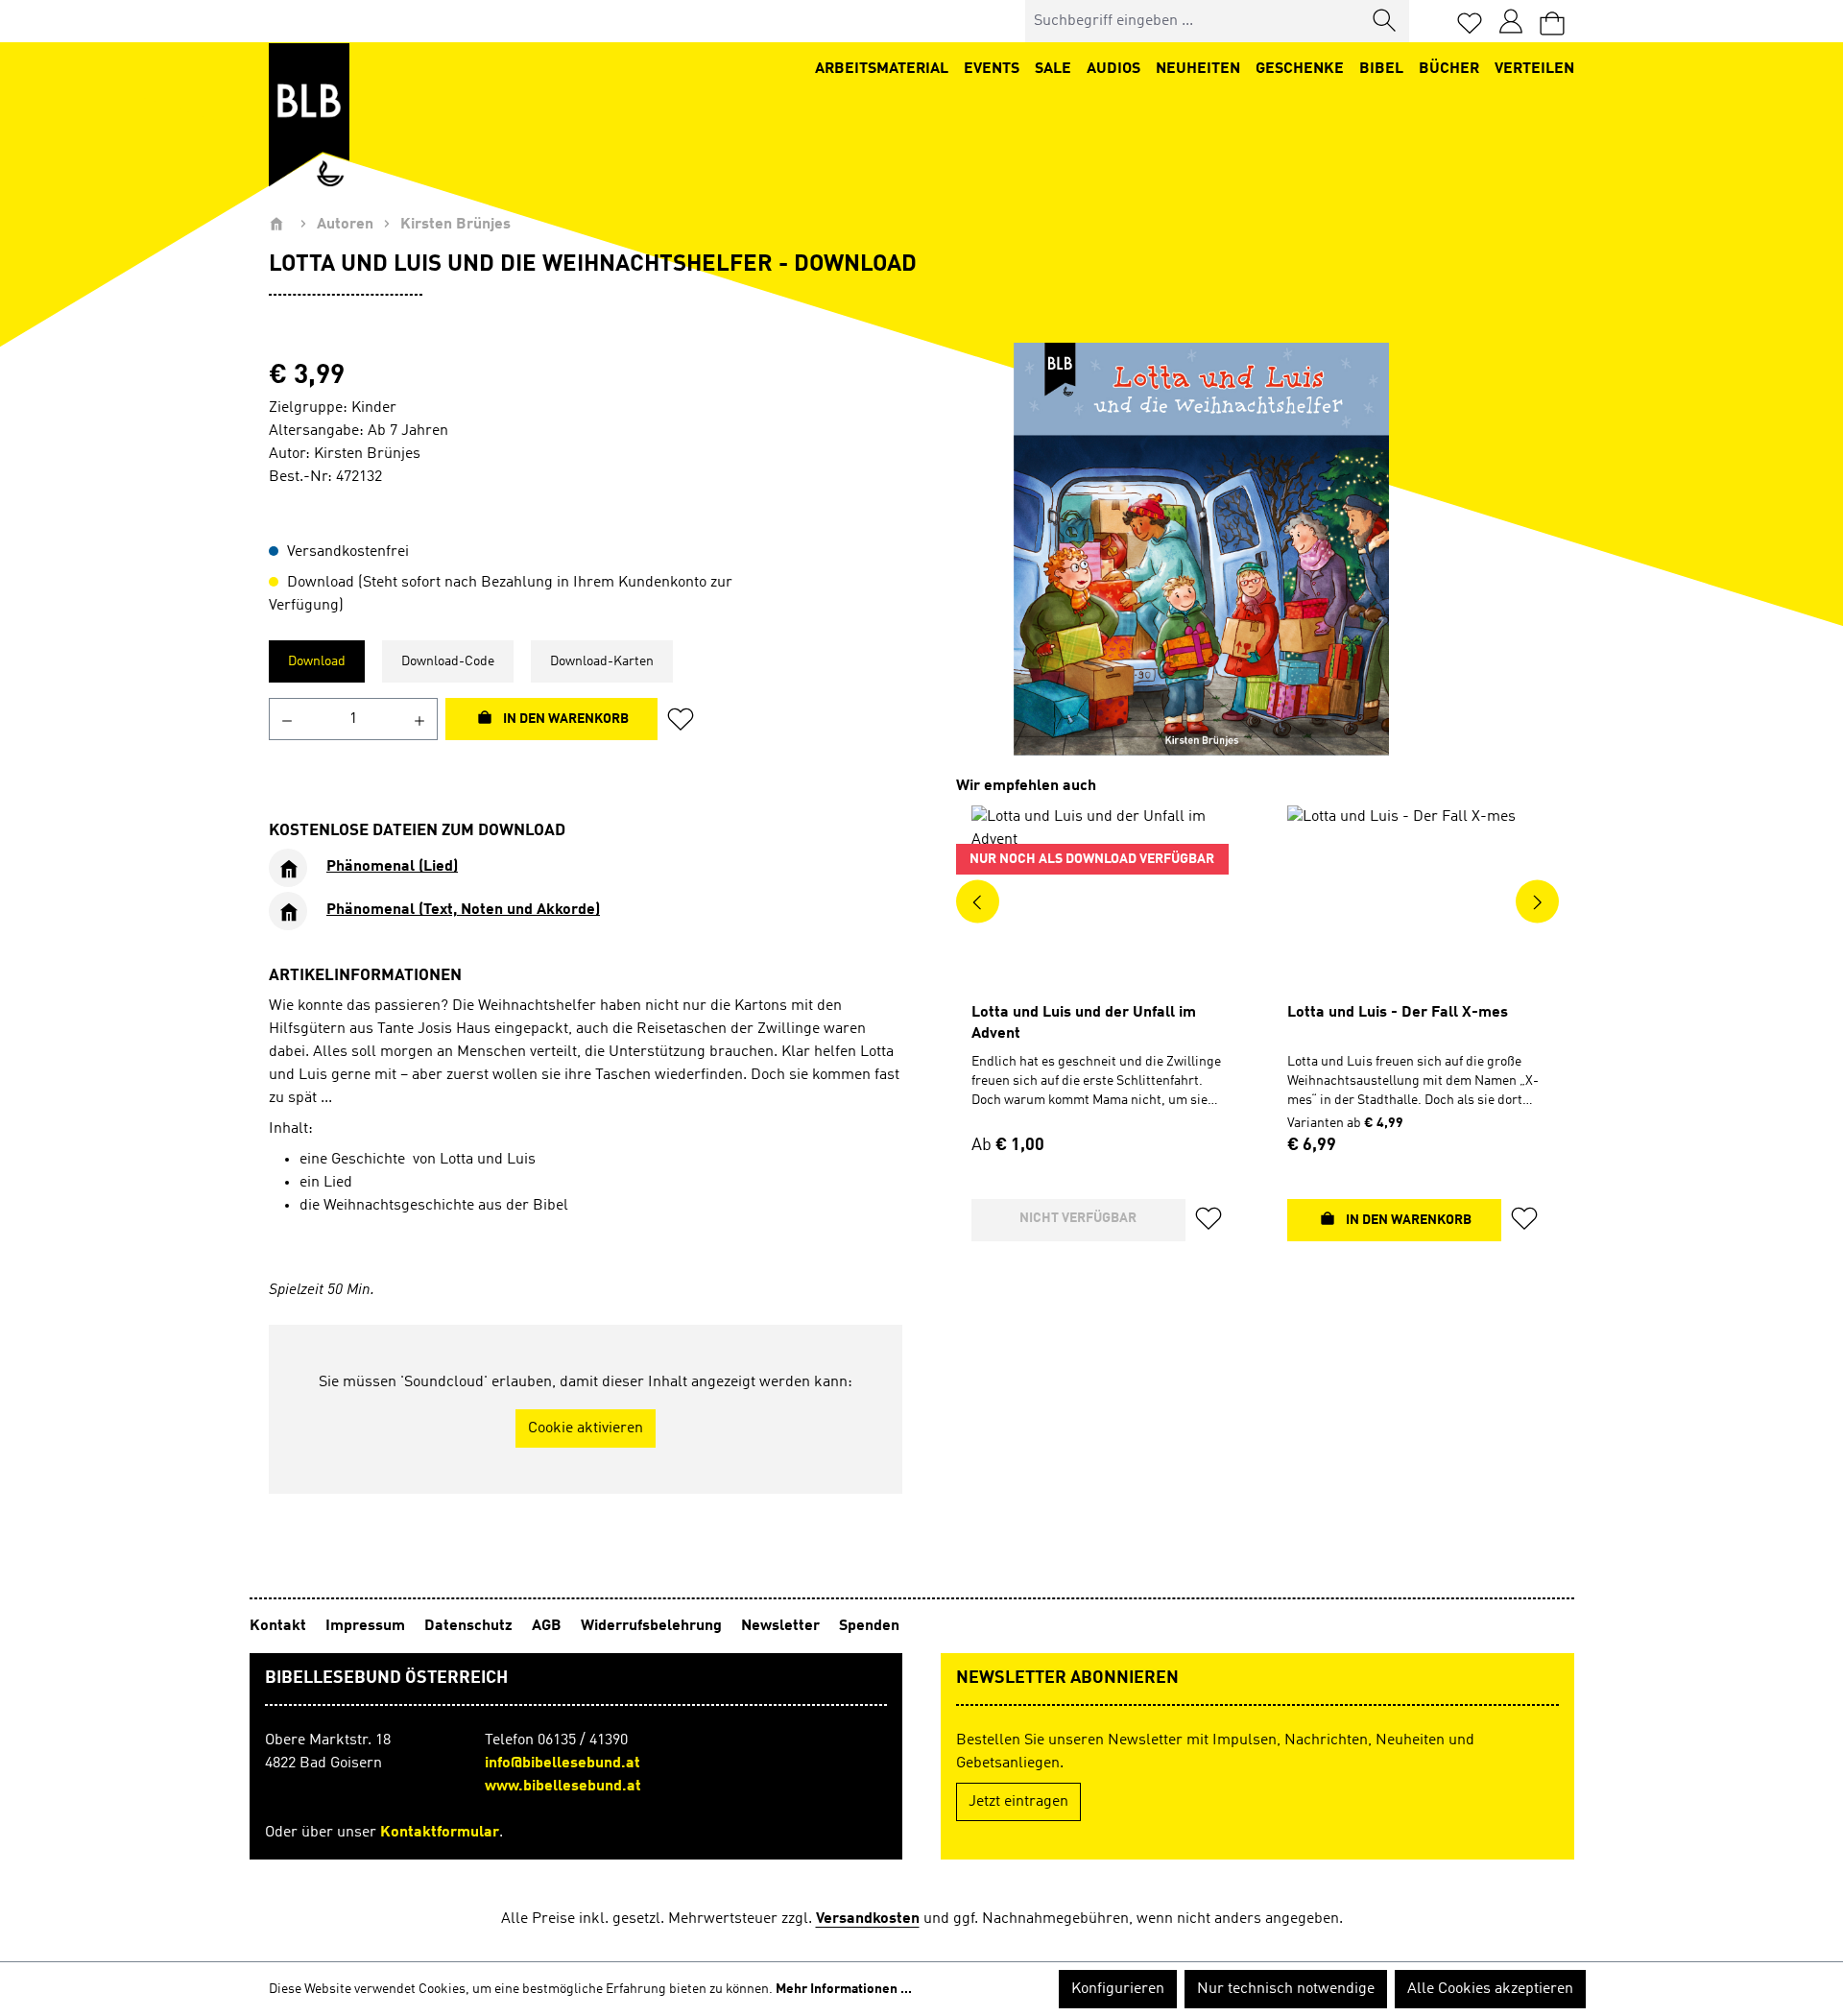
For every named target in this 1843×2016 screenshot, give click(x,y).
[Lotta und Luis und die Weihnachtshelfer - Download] (1201, 549)
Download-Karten (602, 661)
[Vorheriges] (978, 901)
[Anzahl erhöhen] (420, 719)
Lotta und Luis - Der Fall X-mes (1398, 1013)
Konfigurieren (1118, 1989)
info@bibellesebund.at (562, 1764)
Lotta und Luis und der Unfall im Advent (1084, 1023)
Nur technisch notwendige (1286, 1989)
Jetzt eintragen (1018, 1802)
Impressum (367, 1626)
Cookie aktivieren (586, 1428)
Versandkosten (868, 1919)
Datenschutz (470, 1626)
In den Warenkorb (564, 719)
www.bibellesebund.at (563, 1787)
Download (317, 661)
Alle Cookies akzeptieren (1490, 1989)
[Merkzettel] (1470, 22)
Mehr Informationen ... (844, 1989)
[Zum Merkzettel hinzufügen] (686, 719)
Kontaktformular (440, 1833)
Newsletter (782, 1626)
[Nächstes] (1537, 901)
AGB (549, 1626)
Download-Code (448, 661)
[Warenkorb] (1552, 22)
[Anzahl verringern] (287, 719)
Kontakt (280, 1626)
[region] (1201, 549)
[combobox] (1194, 21)
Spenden (869, 1626)
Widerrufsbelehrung (653, 1626)
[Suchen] (1385, 21)
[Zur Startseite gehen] (309, 115)
